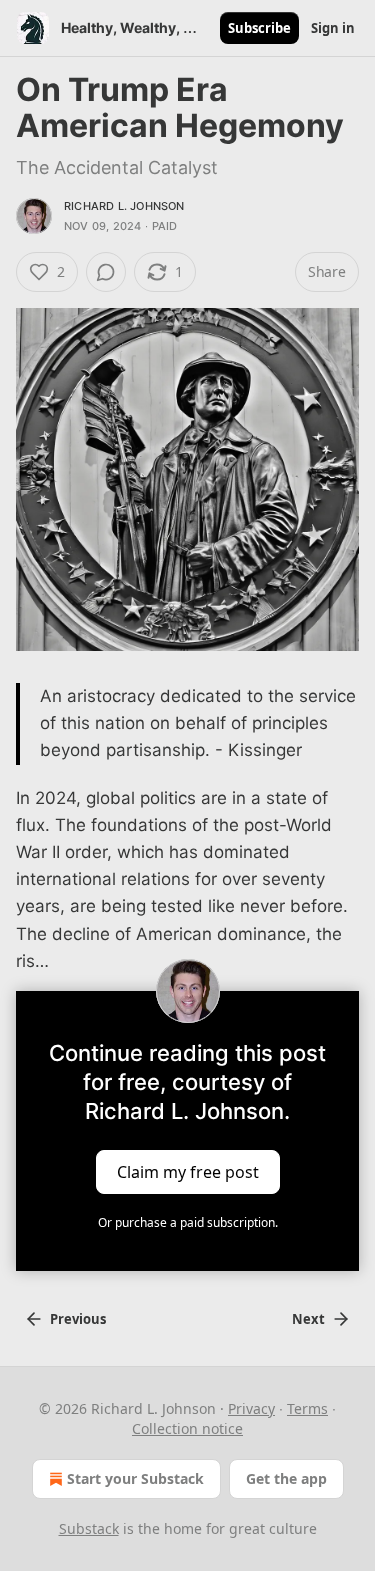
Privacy (251, 1408)
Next (308, 1319)
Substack (89, 1528)
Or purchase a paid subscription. (188, 1222)
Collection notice (187, 1428)
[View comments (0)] (106, 272)
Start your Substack (135, 1478)
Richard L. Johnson (124, 206)
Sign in (333, 28)
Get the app (286, 1478)
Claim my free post (188, 1172)
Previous (78, 1319)
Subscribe (259, 28)
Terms (307, 1408)
